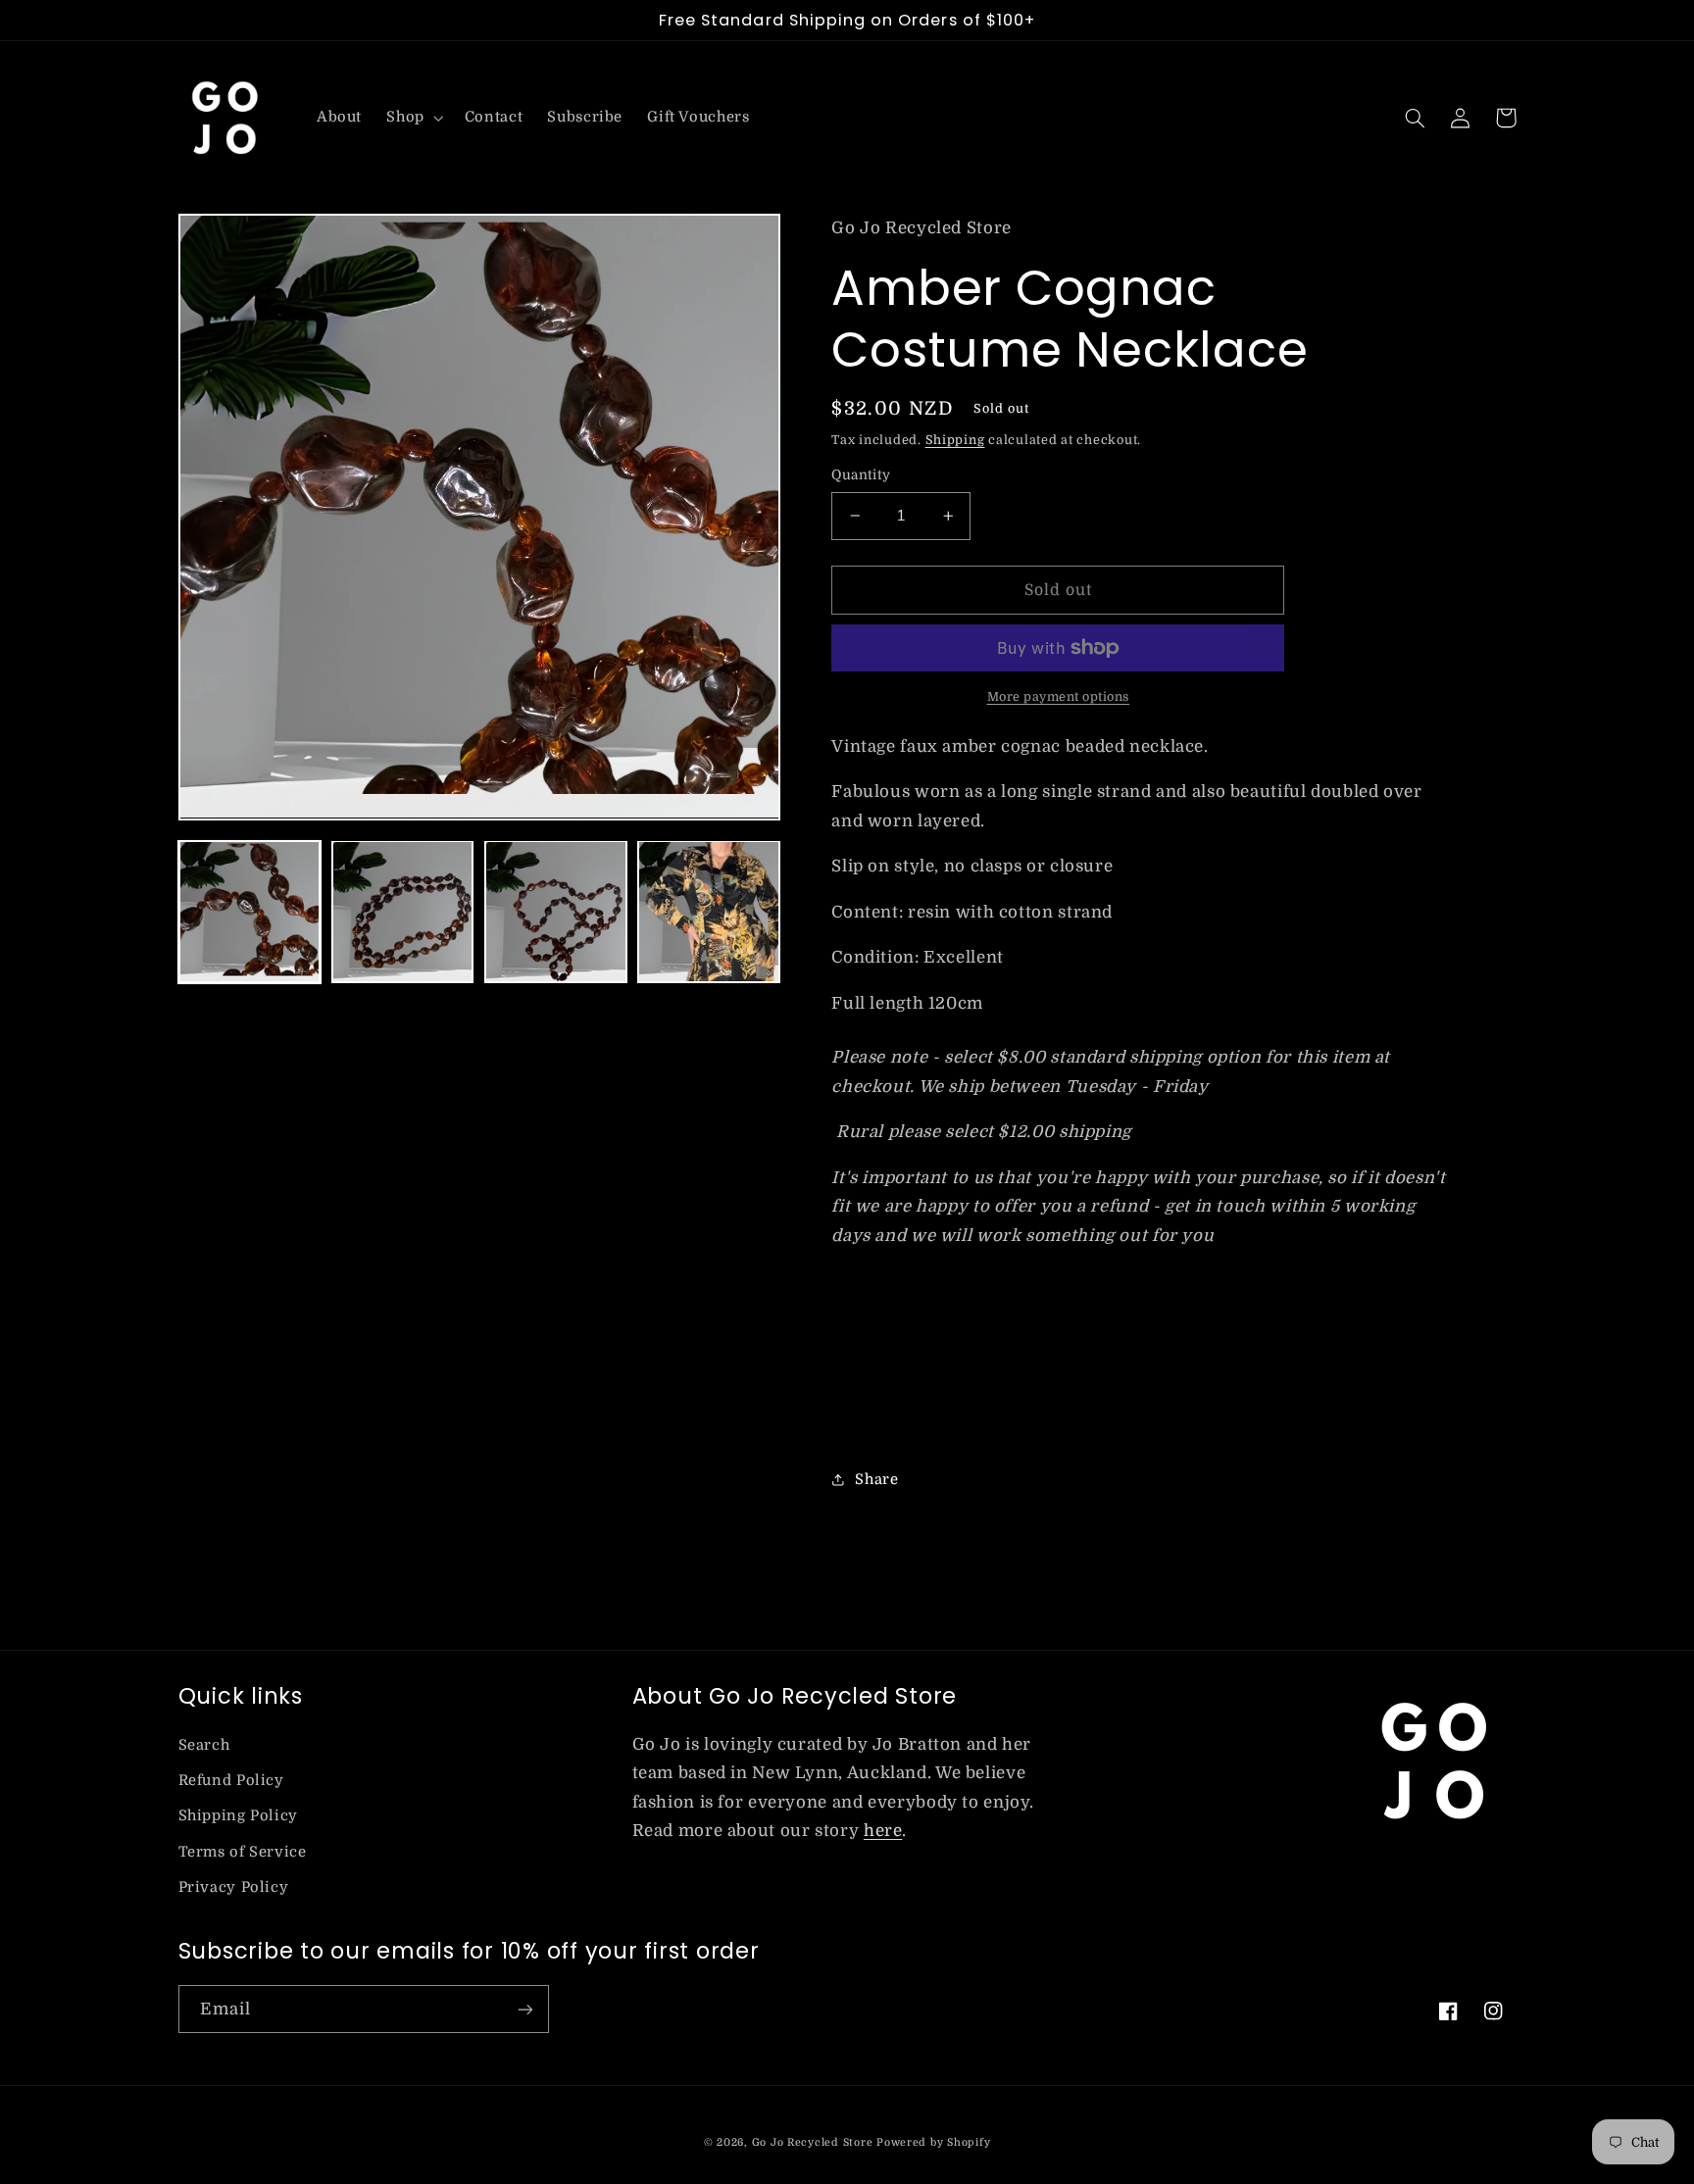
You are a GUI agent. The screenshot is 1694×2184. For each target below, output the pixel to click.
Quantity (861, 475)
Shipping (955, 440)
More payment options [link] (1059, 697)
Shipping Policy (238, 1816)
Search (204, 1745)
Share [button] (876, 1480)
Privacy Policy (234, 1887)
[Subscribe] (524, 2009)
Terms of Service (243, 1852)
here (883, 1831)
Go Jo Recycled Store (813, 2143)
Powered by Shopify (933, 2143)
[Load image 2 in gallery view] (403, 912)
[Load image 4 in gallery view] (709, 912)
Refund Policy (231, 1781)
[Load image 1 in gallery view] (250, 912)
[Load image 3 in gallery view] (556, 912)
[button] (413, 118)
